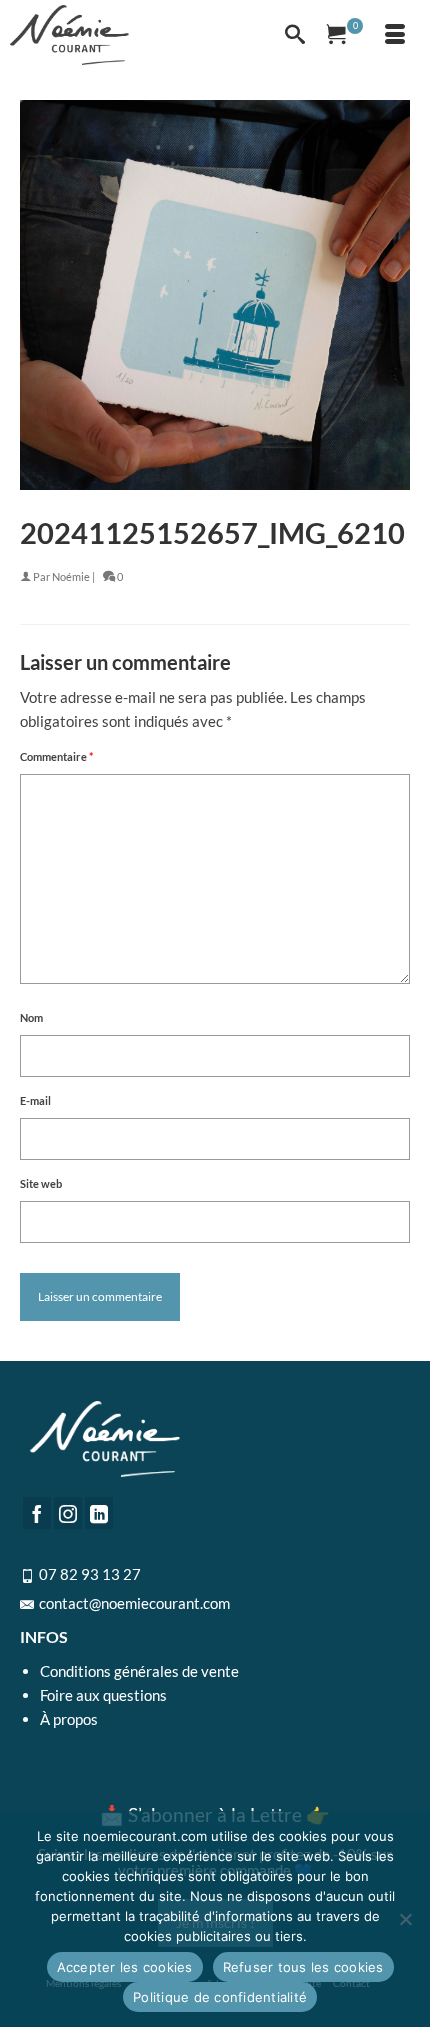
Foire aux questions (103, 1695)
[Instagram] (68, 1513)
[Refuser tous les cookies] (405, 1919)
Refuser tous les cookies (303, 1967)
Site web (41, 1183)
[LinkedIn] (99, 1513)
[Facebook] (37, 1513)
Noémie (71, 576)
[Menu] (395, 35)
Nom (31, 1017)
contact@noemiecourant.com (134, 1603)
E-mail (35, 1100)
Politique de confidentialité (220, 1997)
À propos (69, 1719)
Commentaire (56, 756)
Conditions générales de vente (139, 1671)
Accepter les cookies (125, 1967)
